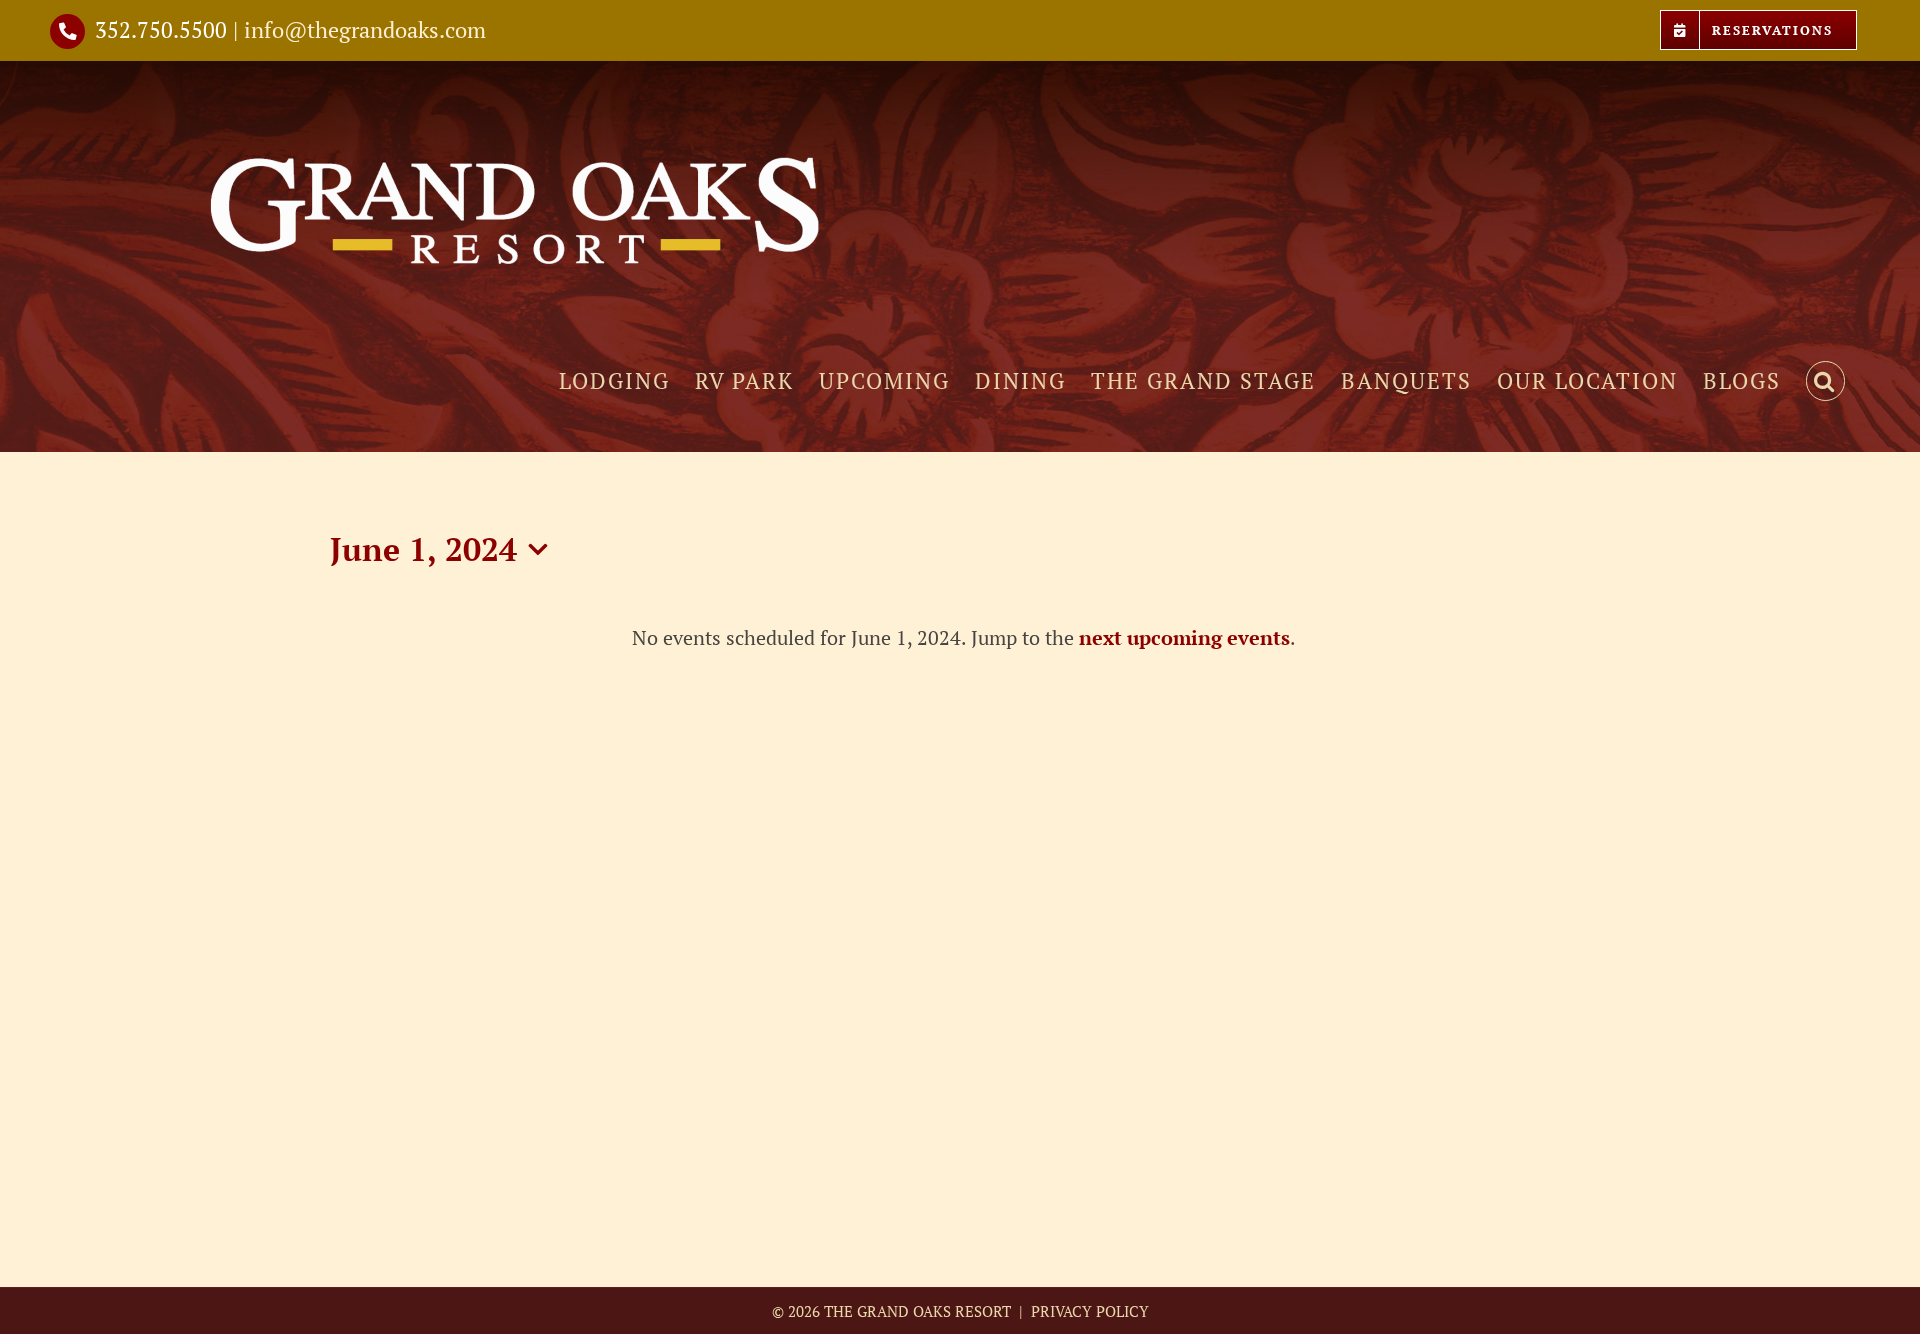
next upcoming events (1184, 637)
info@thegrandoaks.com (365, 29)
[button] (1825, 381)
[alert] (964, 637)
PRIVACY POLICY (1088, 1311)
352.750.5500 (161, 29)
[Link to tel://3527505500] (67, 31)
